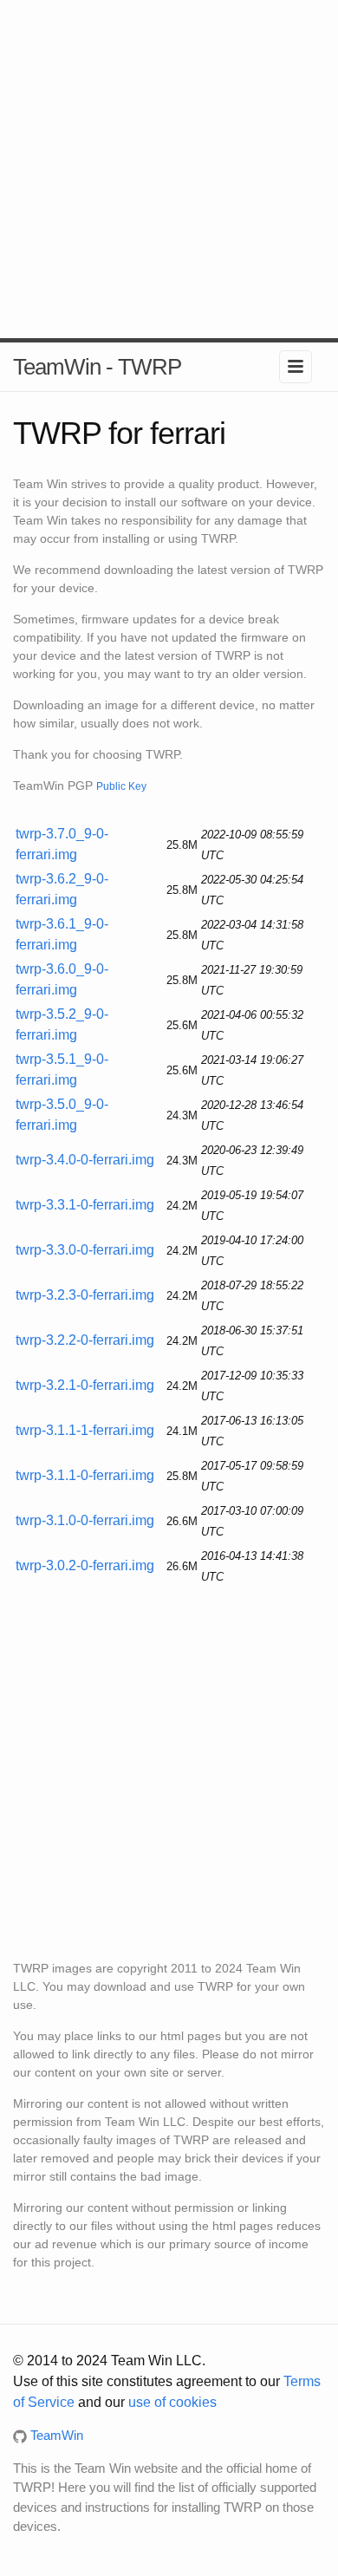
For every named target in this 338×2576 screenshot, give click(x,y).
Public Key (121, 786)
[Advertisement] (169, 169)
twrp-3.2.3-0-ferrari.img (85, 1295)
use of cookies (172, 2402)
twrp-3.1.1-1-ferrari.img (85, 1430)
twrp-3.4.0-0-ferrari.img (85, 1160)
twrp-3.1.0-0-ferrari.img (85, 1520)
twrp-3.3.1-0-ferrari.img (85, 1205)
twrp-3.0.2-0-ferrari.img (85, 1565)
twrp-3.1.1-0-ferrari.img (85, 1475)
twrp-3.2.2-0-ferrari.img (85, 1340)
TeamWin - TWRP (97, 367)
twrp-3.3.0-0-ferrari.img (85, 1250)
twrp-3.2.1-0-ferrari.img (85, 1385)
